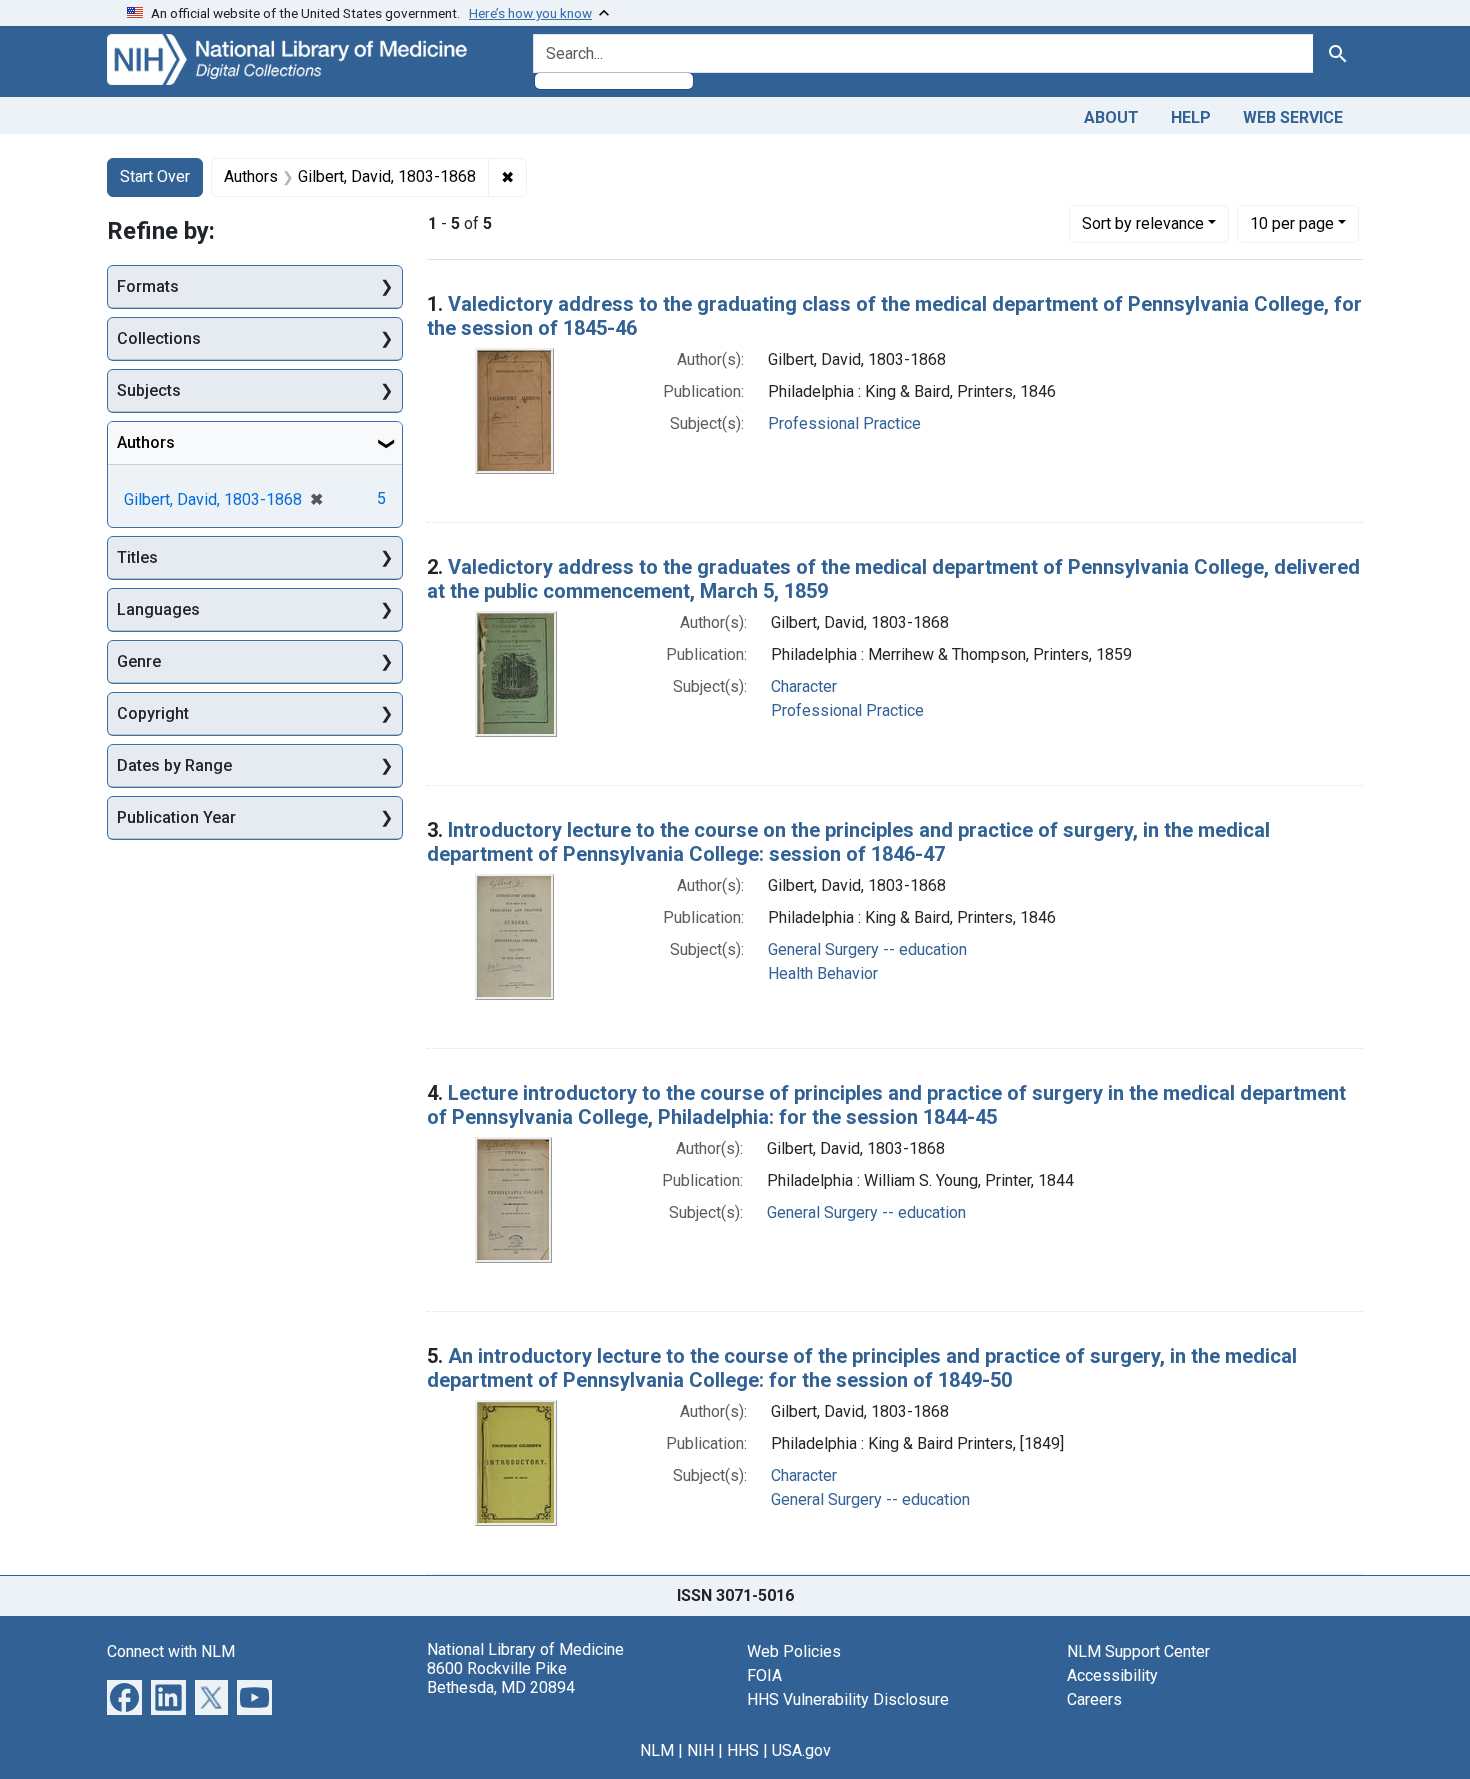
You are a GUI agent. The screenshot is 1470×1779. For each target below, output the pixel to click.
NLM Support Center (1138, 1651)
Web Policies (794, 1651)
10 (1292, 223)
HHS (743, 1750)
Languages (158, 609)
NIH (700, 1750)
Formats (148, 286)
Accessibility (1112, 1675)
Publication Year (176, 817)
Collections (159, 338)
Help (1191, 117)
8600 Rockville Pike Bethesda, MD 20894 (501, 1678)
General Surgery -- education (867, 949)
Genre (139, 661)
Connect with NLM (171, 1651)
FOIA (764, 1675)
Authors (146, 442)
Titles (137, 557)
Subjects (149, 390)
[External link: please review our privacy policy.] (124, 1695)
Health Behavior (823, 973)
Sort (1143, 223)
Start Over (155, 176)
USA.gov (801, 1750)
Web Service (1293, 117)
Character (804, 686)
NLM (657, 1750)
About (1111, 117)
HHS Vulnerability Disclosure (848, 1699)
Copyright (153, 713)
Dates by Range (174, 765)
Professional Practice (844, 423)
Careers (1094, 1699)
